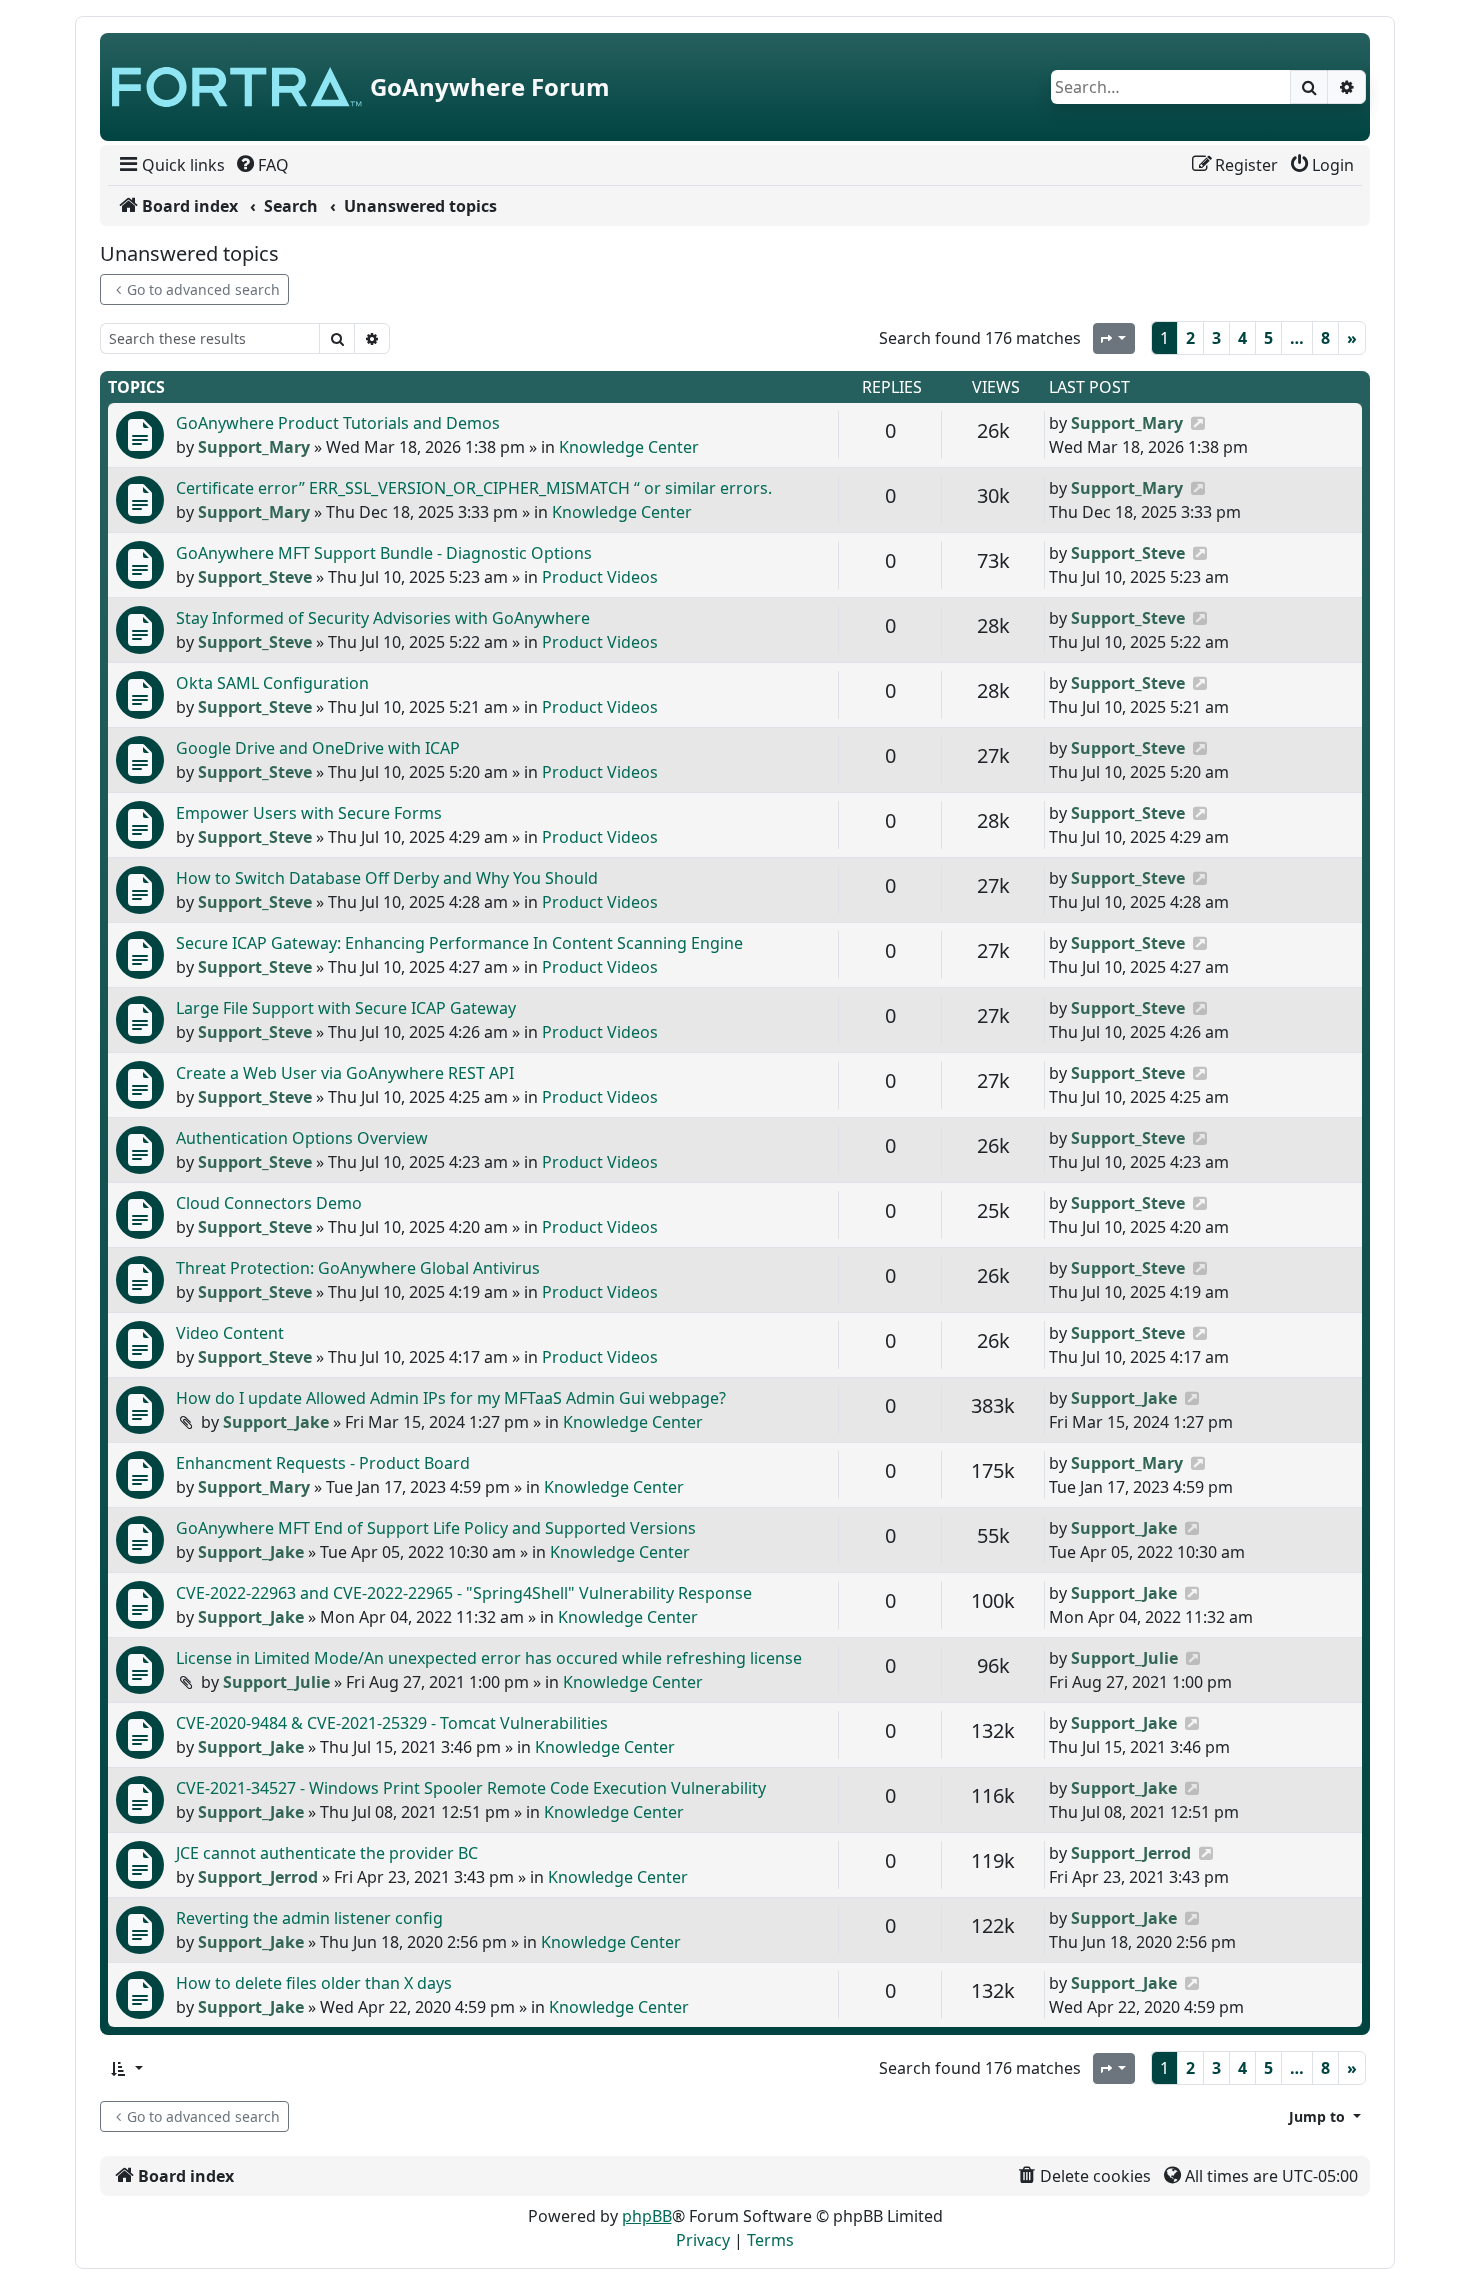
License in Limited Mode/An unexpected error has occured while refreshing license (489, 1658)
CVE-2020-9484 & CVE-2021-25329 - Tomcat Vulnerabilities (392, 1723)
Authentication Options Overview (302, 1138)
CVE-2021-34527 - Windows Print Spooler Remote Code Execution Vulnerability (471, 1788)
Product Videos (600, 577)
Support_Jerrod (258, 1877)
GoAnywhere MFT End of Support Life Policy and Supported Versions (436, 1528)
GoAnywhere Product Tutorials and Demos (338, 423)
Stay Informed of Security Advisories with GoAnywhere (383, 618)
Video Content (230, 1333)
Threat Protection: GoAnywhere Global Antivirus (358, 1268)
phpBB (647, 2216)
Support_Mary (254, 447)
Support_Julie (276, 1682)
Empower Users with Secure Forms (309, 813)
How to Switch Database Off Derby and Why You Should (387, 878)
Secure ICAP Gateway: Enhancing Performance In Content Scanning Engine (459, 943)
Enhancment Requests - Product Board (323, 1463)
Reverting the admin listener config (309, 1918)
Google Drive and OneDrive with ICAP (318, 748)
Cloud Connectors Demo (269, 1203)
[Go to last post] (1197, 423)
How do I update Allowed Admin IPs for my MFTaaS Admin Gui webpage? (451, 1398)
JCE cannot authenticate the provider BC (327, 1853)
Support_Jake (276, 1422)
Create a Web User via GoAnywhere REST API (345, 1073)
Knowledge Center (629, 447)
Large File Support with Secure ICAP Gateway (346, 1008)
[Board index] (237, 87)
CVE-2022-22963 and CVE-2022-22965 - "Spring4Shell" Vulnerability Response (464, 1593)
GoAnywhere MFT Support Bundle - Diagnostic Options (384, 553)
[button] (126, 2068)
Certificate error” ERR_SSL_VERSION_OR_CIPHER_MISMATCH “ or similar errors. (474, 488)
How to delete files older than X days (314, 1983)
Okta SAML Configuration (272, 683)
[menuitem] (170, 165)
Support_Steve (255, 577)
